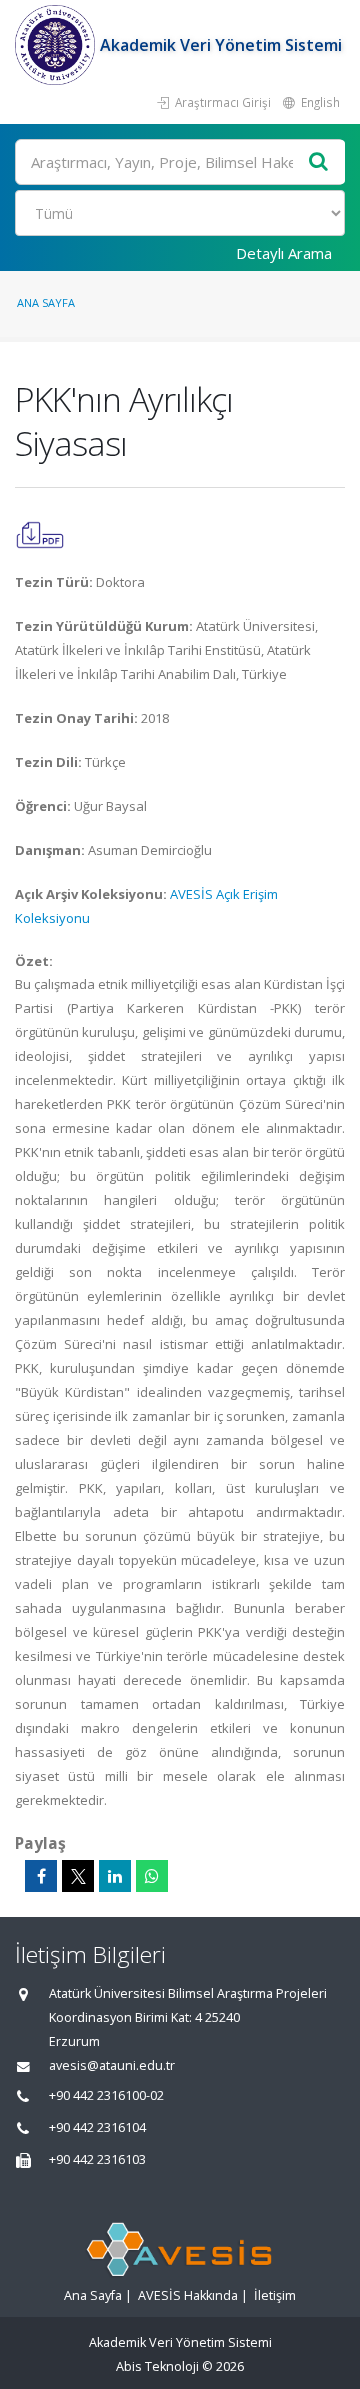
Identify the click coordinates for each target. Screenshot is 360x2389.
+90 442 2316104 (97, 2127)
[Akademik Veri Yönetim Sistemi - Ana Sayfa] (57, 45)
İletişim (275, 2295)
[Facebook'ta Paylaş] (41, 1876)
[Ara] (319, 162)
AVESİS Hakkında (188, 2295)
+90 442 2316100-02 (106, 2095)
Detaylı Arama (284, 253)
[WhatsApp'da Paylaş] (152, 1876)
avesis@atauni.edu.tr (112, 2065)
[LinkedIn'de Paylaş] (115, 1876)
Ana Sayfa (46, 302)
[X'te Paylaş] (78, 1876)
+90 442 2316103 (97, 2159)
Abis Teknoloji (157, 2366)
